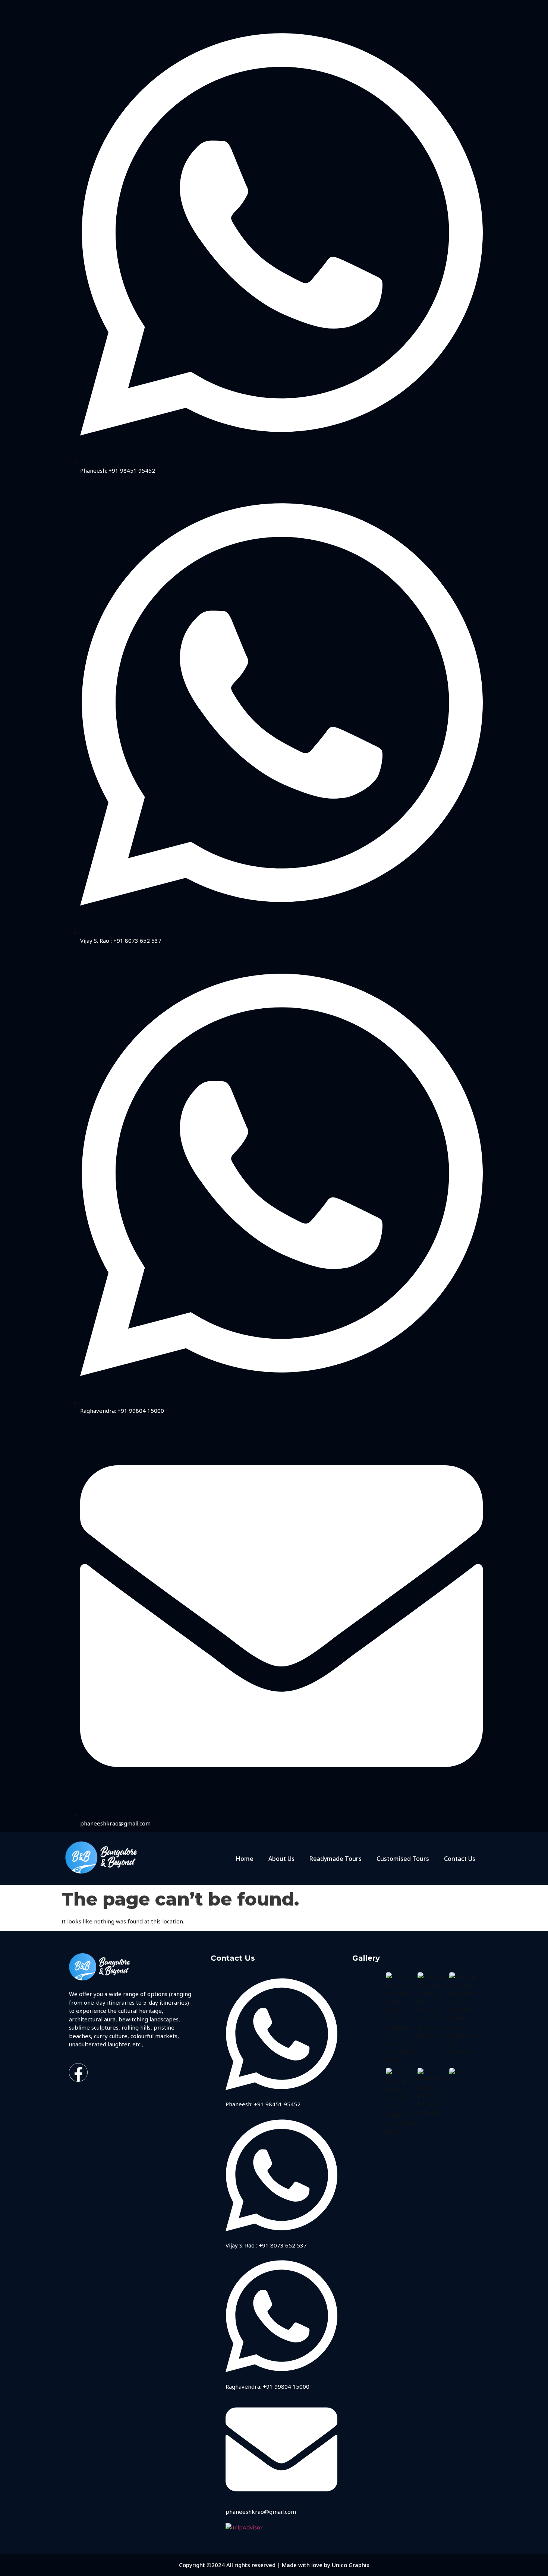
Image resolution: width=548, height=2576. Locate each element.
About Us (281, 1859)
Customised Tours (403, 1859)
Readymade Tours (336, 1859)
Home (245, 1859)
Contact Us (460, 1859)
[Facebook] (78, 2072)
